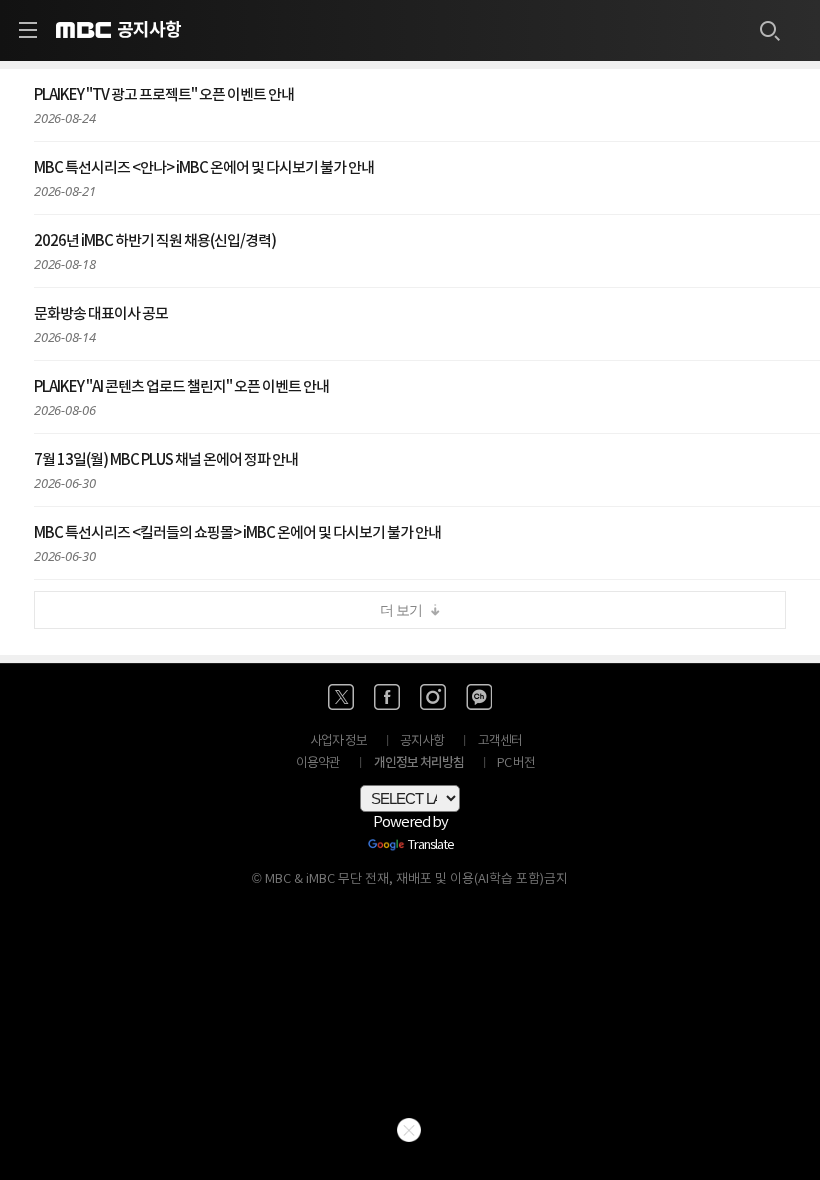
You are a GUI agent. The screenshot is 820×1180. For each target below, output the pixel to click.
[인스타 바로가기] (433, 697)
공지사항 (149, 30)
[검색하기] (769, 30)
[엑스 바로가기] (341, 697)
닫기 (409, 1130)
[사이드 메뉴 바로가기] (28, 30)
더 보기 (401, 610)
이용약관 (318, 763)
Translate (431, 846)
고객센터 (500, 741)
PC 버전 (516, 763)
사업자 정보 (338, 741)
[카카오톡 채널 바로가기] (479, 697)
